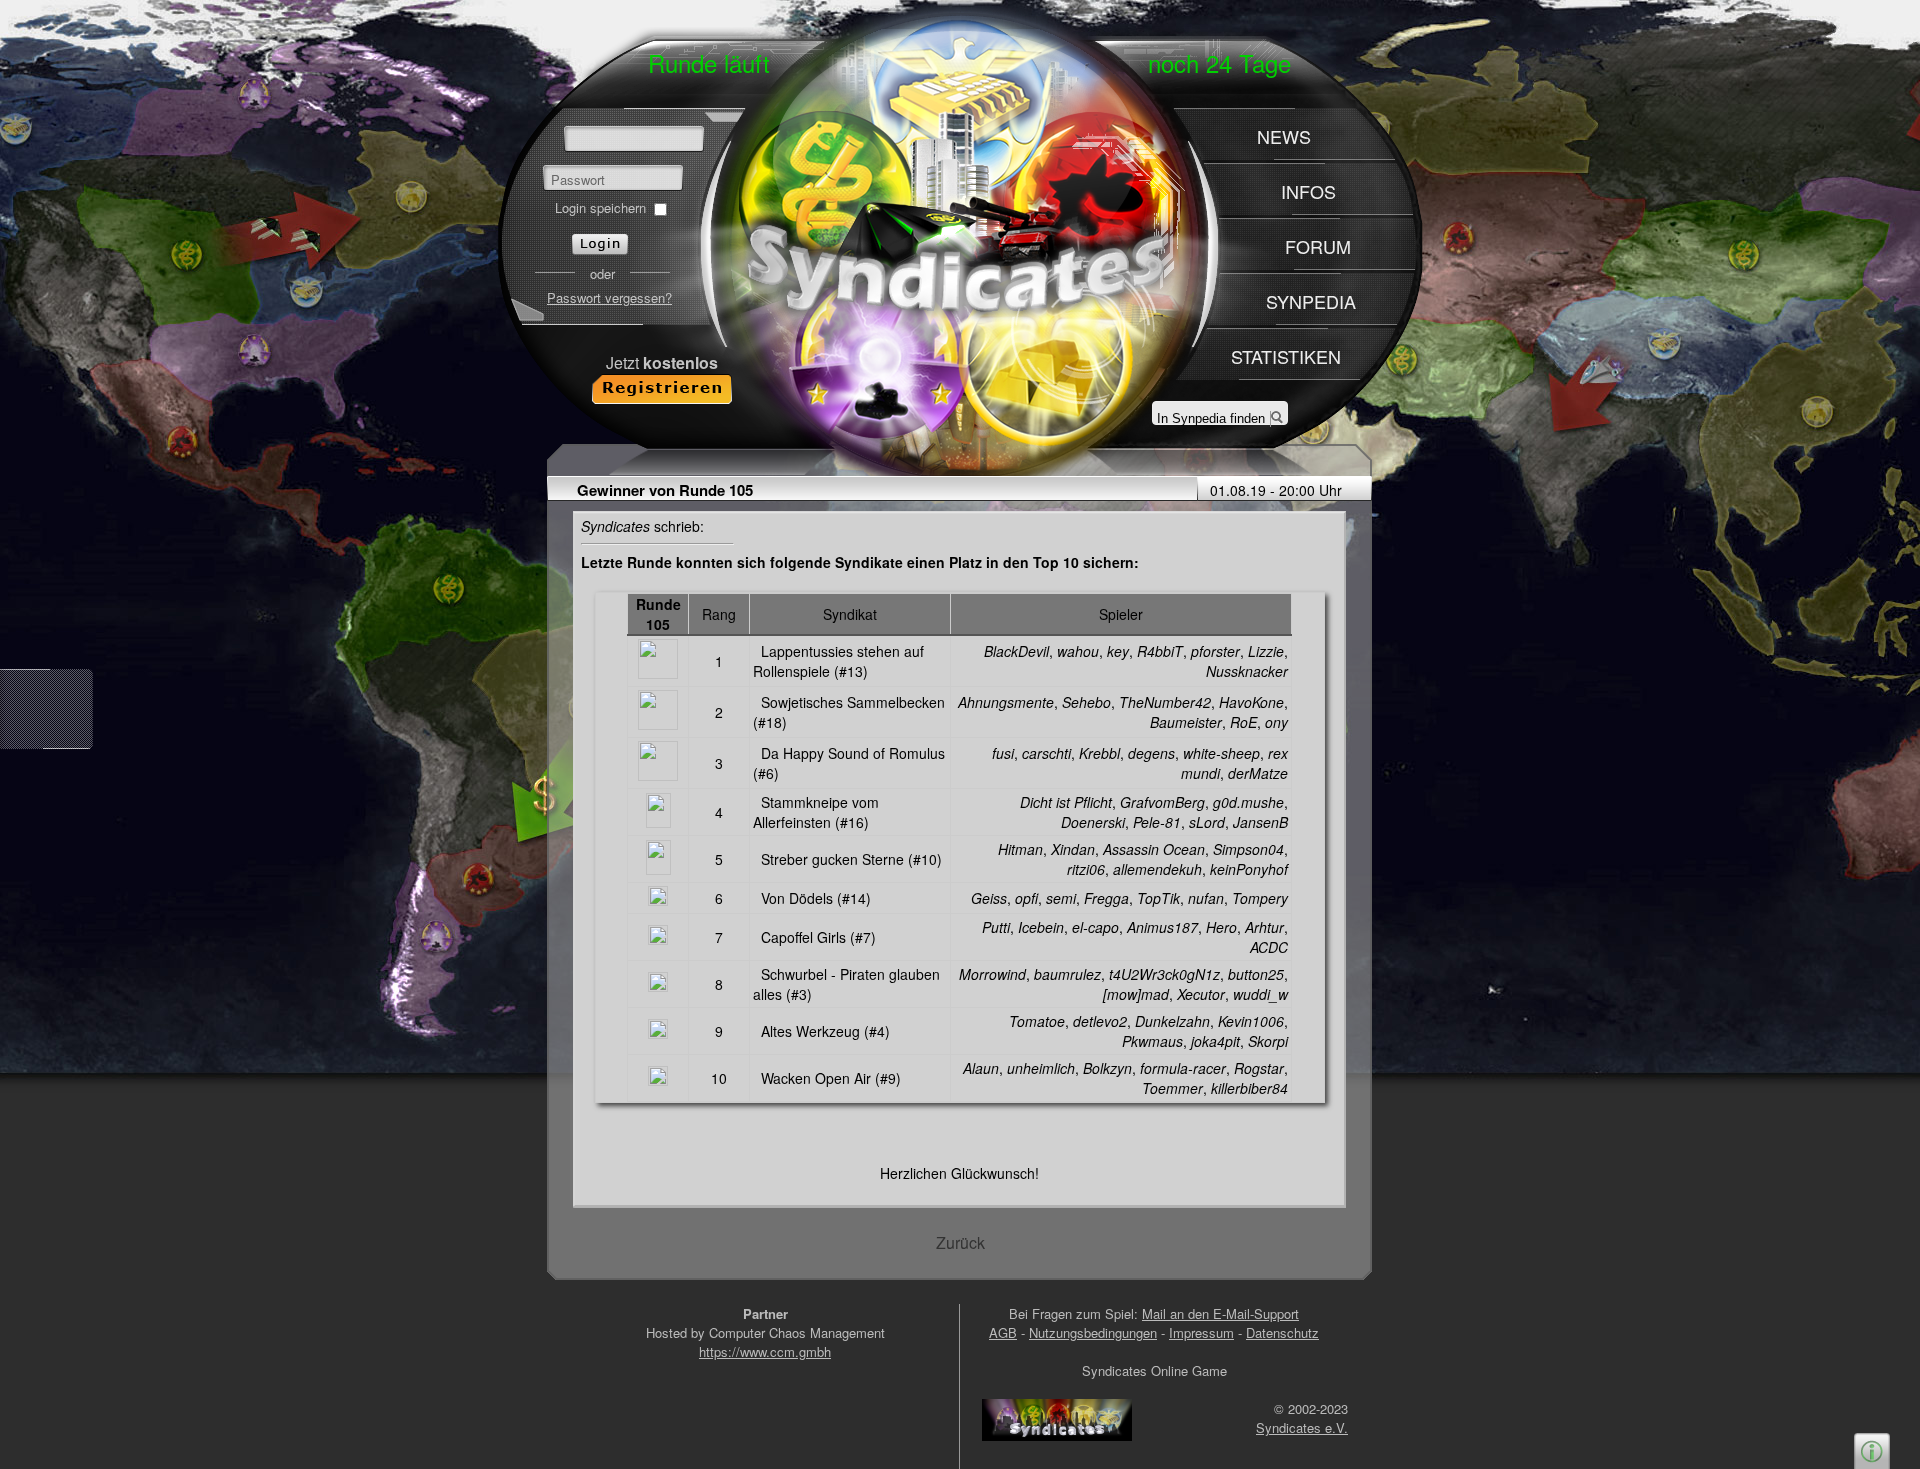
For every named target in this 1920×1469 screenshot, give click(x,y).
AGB (1003, 1332)
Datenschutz (1282, 1332)
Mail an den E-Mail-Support (1220, 1313)
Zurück (960, 1242)
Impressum (1201, 1332)
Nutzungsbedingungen (1093, 1332)
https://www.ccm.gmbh (765, 1351)
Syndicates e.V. (1302, 1427)
